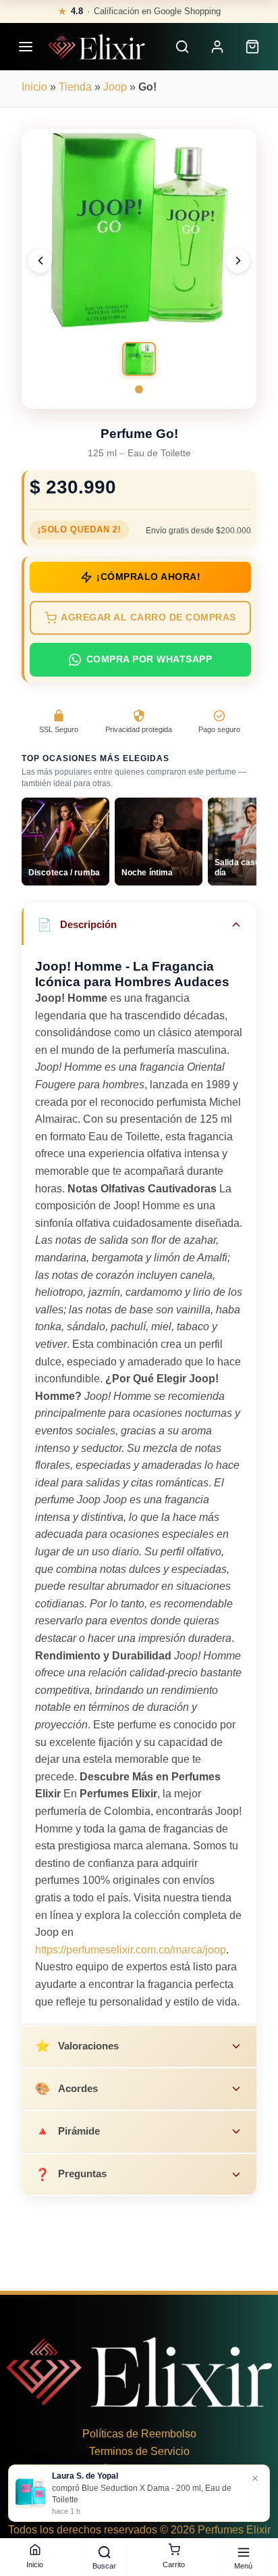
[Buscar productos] (182, 47)
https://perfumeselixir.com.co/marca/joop (131, 1950)
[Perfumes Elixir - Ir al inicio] (96, 47)
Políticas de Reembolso (139, 2434)
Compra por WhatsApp (149, 659)
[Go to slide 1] (139, 389)
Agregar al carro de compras (148, 617)
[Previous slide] (40, 261)
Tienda (75, 87)
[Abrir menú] (26, 47)
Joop (115, 87)
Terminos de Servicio (139, 2451)
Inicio (34, 87)
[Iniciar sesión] (217, 47)
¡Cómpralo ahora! (148, 577)
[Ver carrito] (252, 47)
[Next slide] (238, 261)
